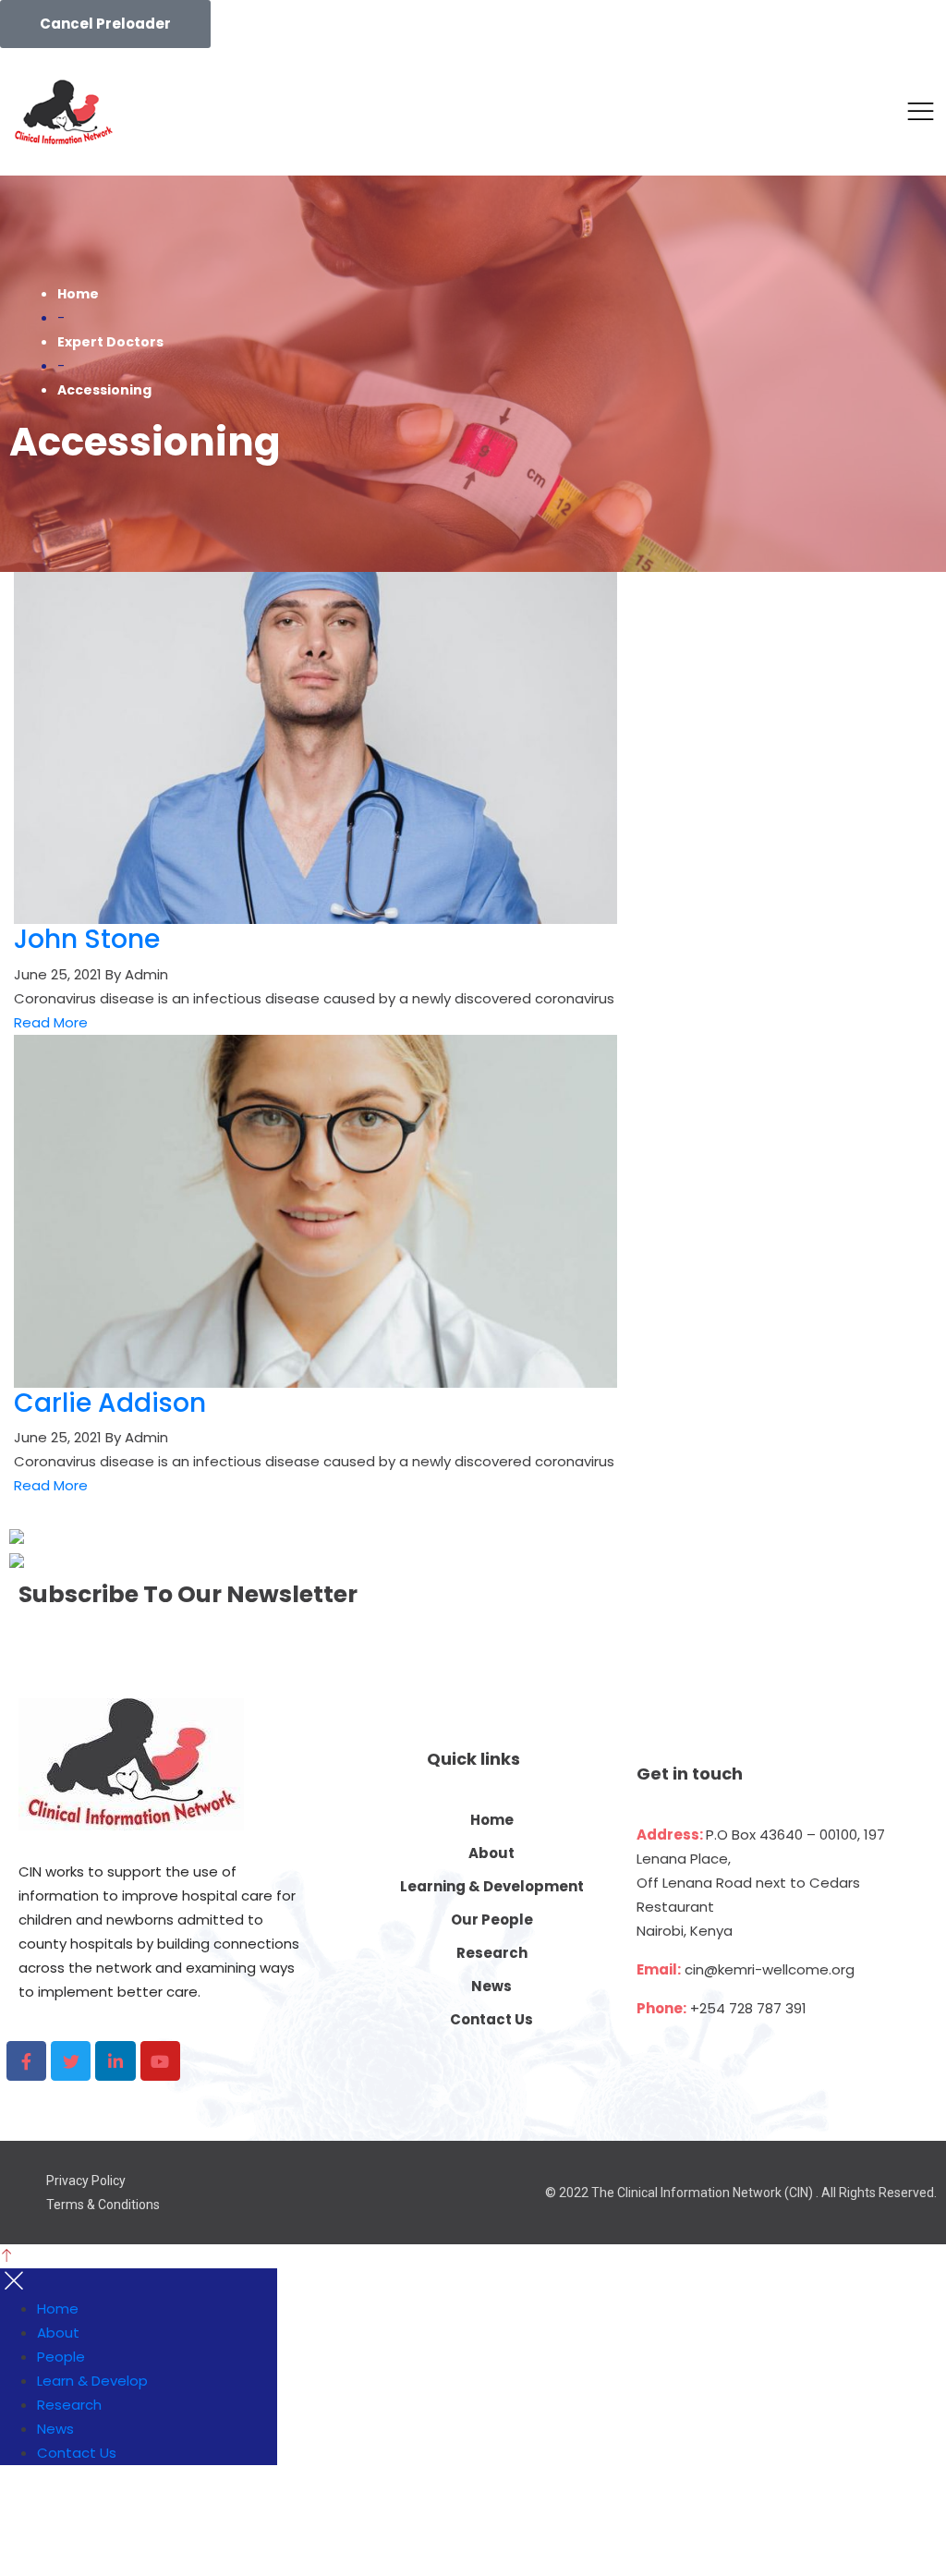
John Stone (87, 939)
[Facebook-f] (26, 2061)
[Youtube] (160, 2061)
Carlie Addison (110, 1403)
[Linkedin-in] (115, 2061)
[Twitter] (71, 2061)
